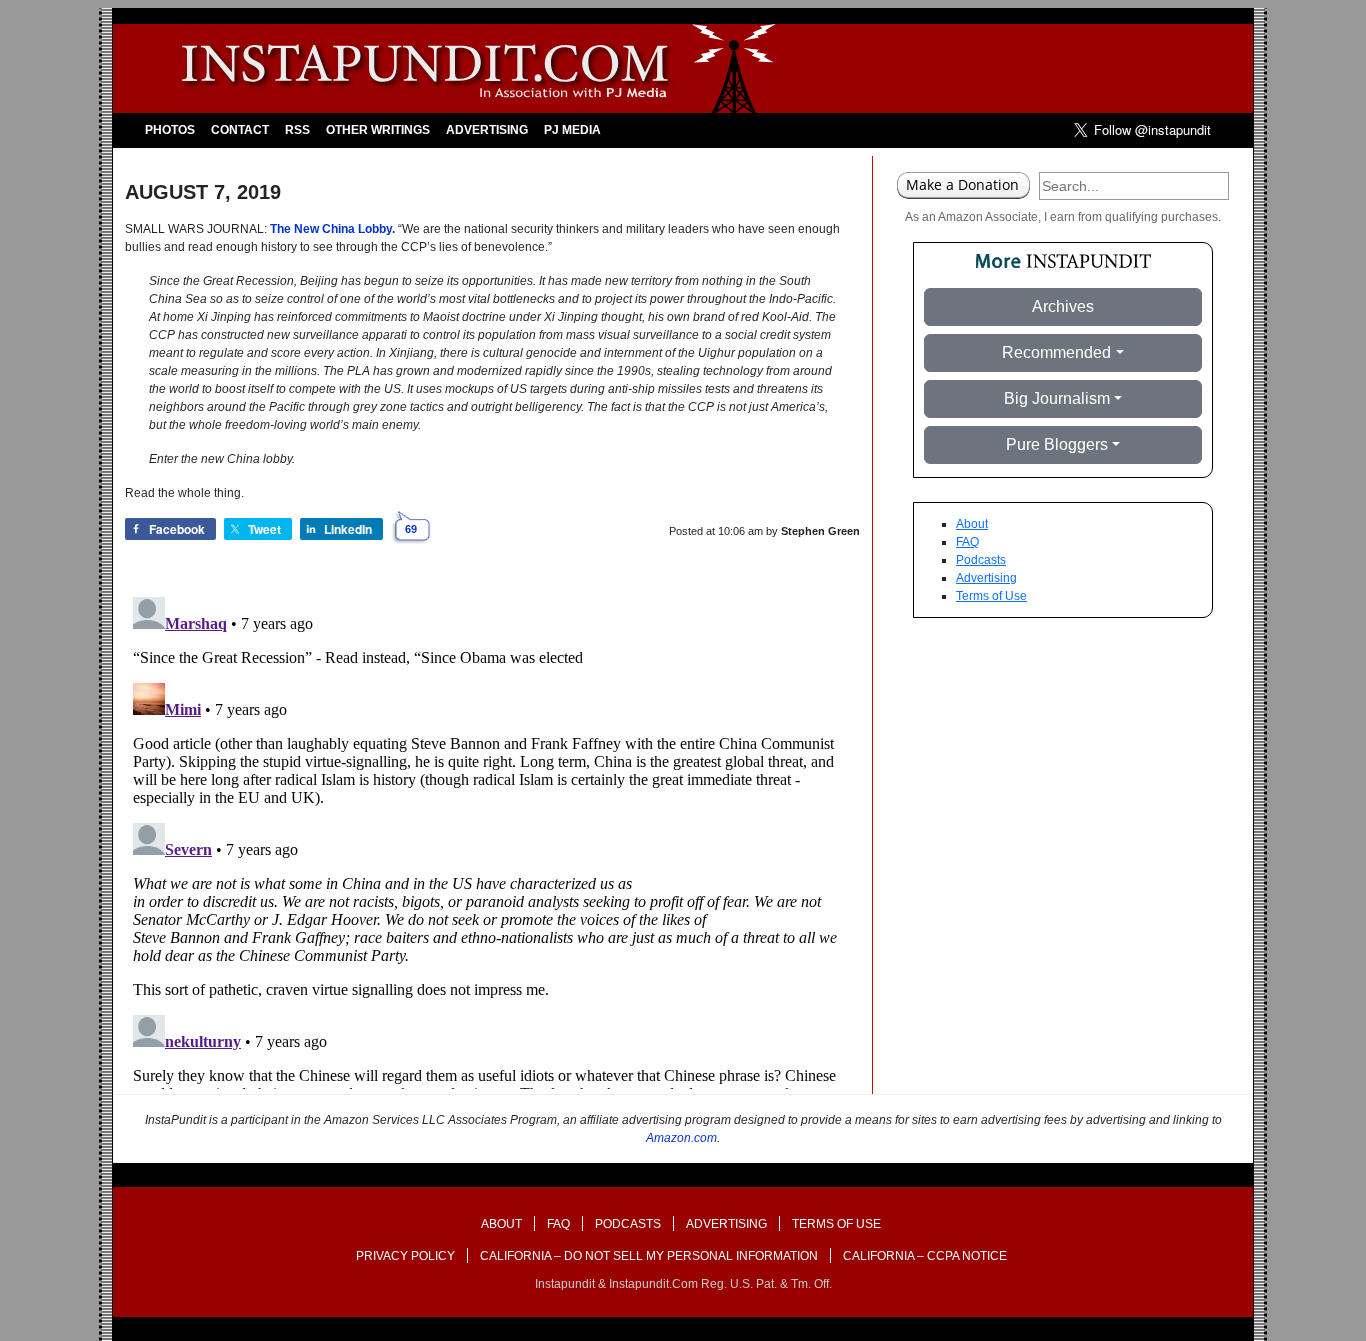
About (972, 524)
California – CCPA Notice (925, 1256)
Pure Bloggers (1057, 444)
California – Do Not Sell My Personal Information (649, 1256)
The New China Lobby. (332, 229)
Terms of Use (991, 596)
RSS (297, 130)
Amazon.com (681, 1138)
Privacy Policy (405, 1256)
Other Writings (378, 130)
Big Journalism (1057, 398)
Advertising (487, 130)
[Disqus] (492, 839)
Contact (240, 130)
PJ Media (572, 130)
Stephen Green (820, 531)
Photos (170, 130)
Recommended (1056, 352)
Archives (1063, 306)
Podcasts (981, 560)
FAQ (967, 542)
